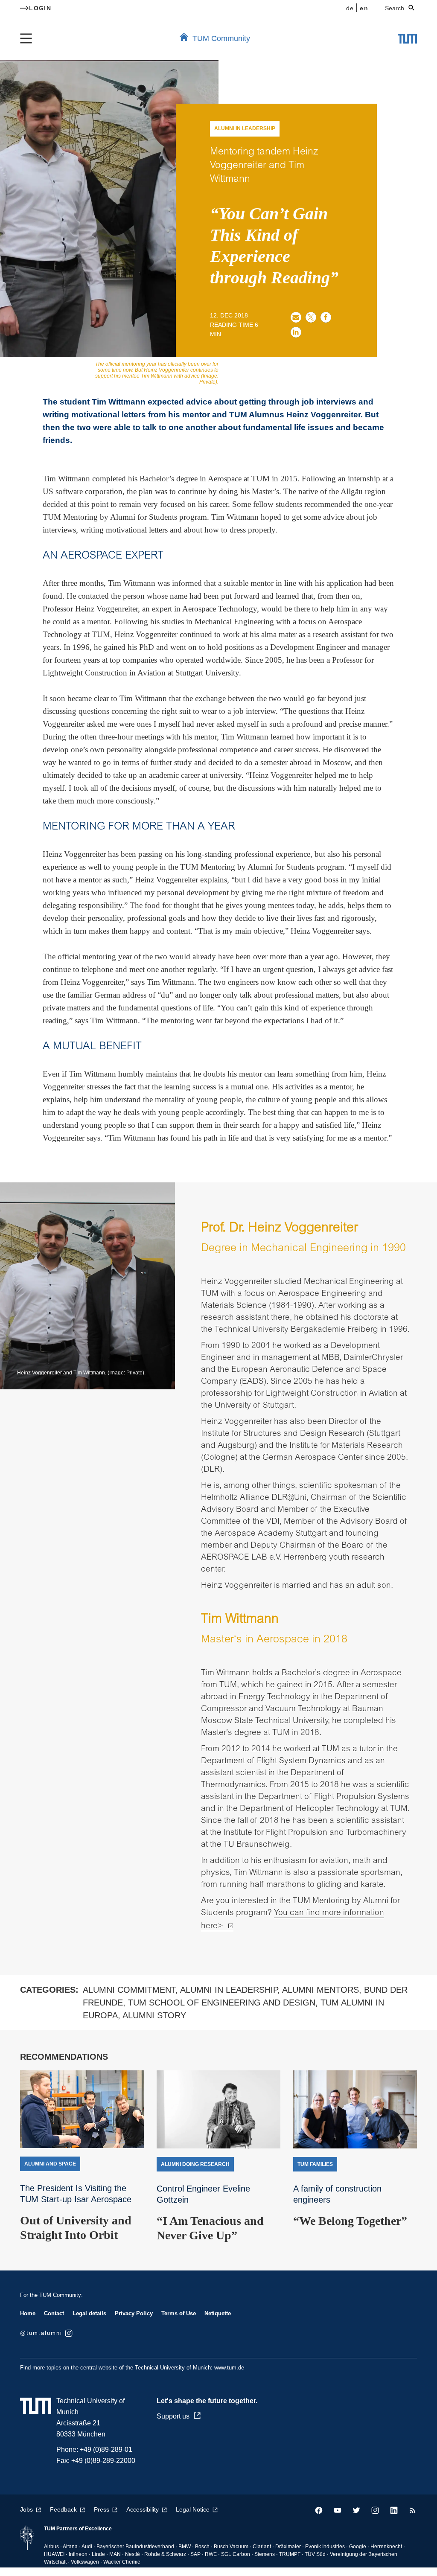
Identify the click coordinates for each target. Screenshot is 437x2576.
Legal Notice (193, 2509)
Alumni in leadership (229, 1990)
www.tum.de (229, 2368)
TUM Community (221, 38)
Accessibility (143, 2509)
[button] (296, 317)
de (350, 8)
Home (28, 2313)
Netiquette (218, 2313)
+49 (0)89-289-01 (106, 2449)
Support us (173, 2416)
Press (102, 2509)
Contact (54, 2313)
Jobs (26, 2509)
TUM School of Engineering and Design (222, 2003)
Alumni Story (154, 2015)
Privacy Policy (134, 2313)
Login (40, 8)
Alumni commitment (129, 1990)
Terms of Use (179, 2313)
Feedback (63, 2509)
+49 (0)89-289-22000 (103, 2461)
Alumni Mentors (320, 1990)
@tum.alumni (41, 2333)
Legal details (89, 2313)
